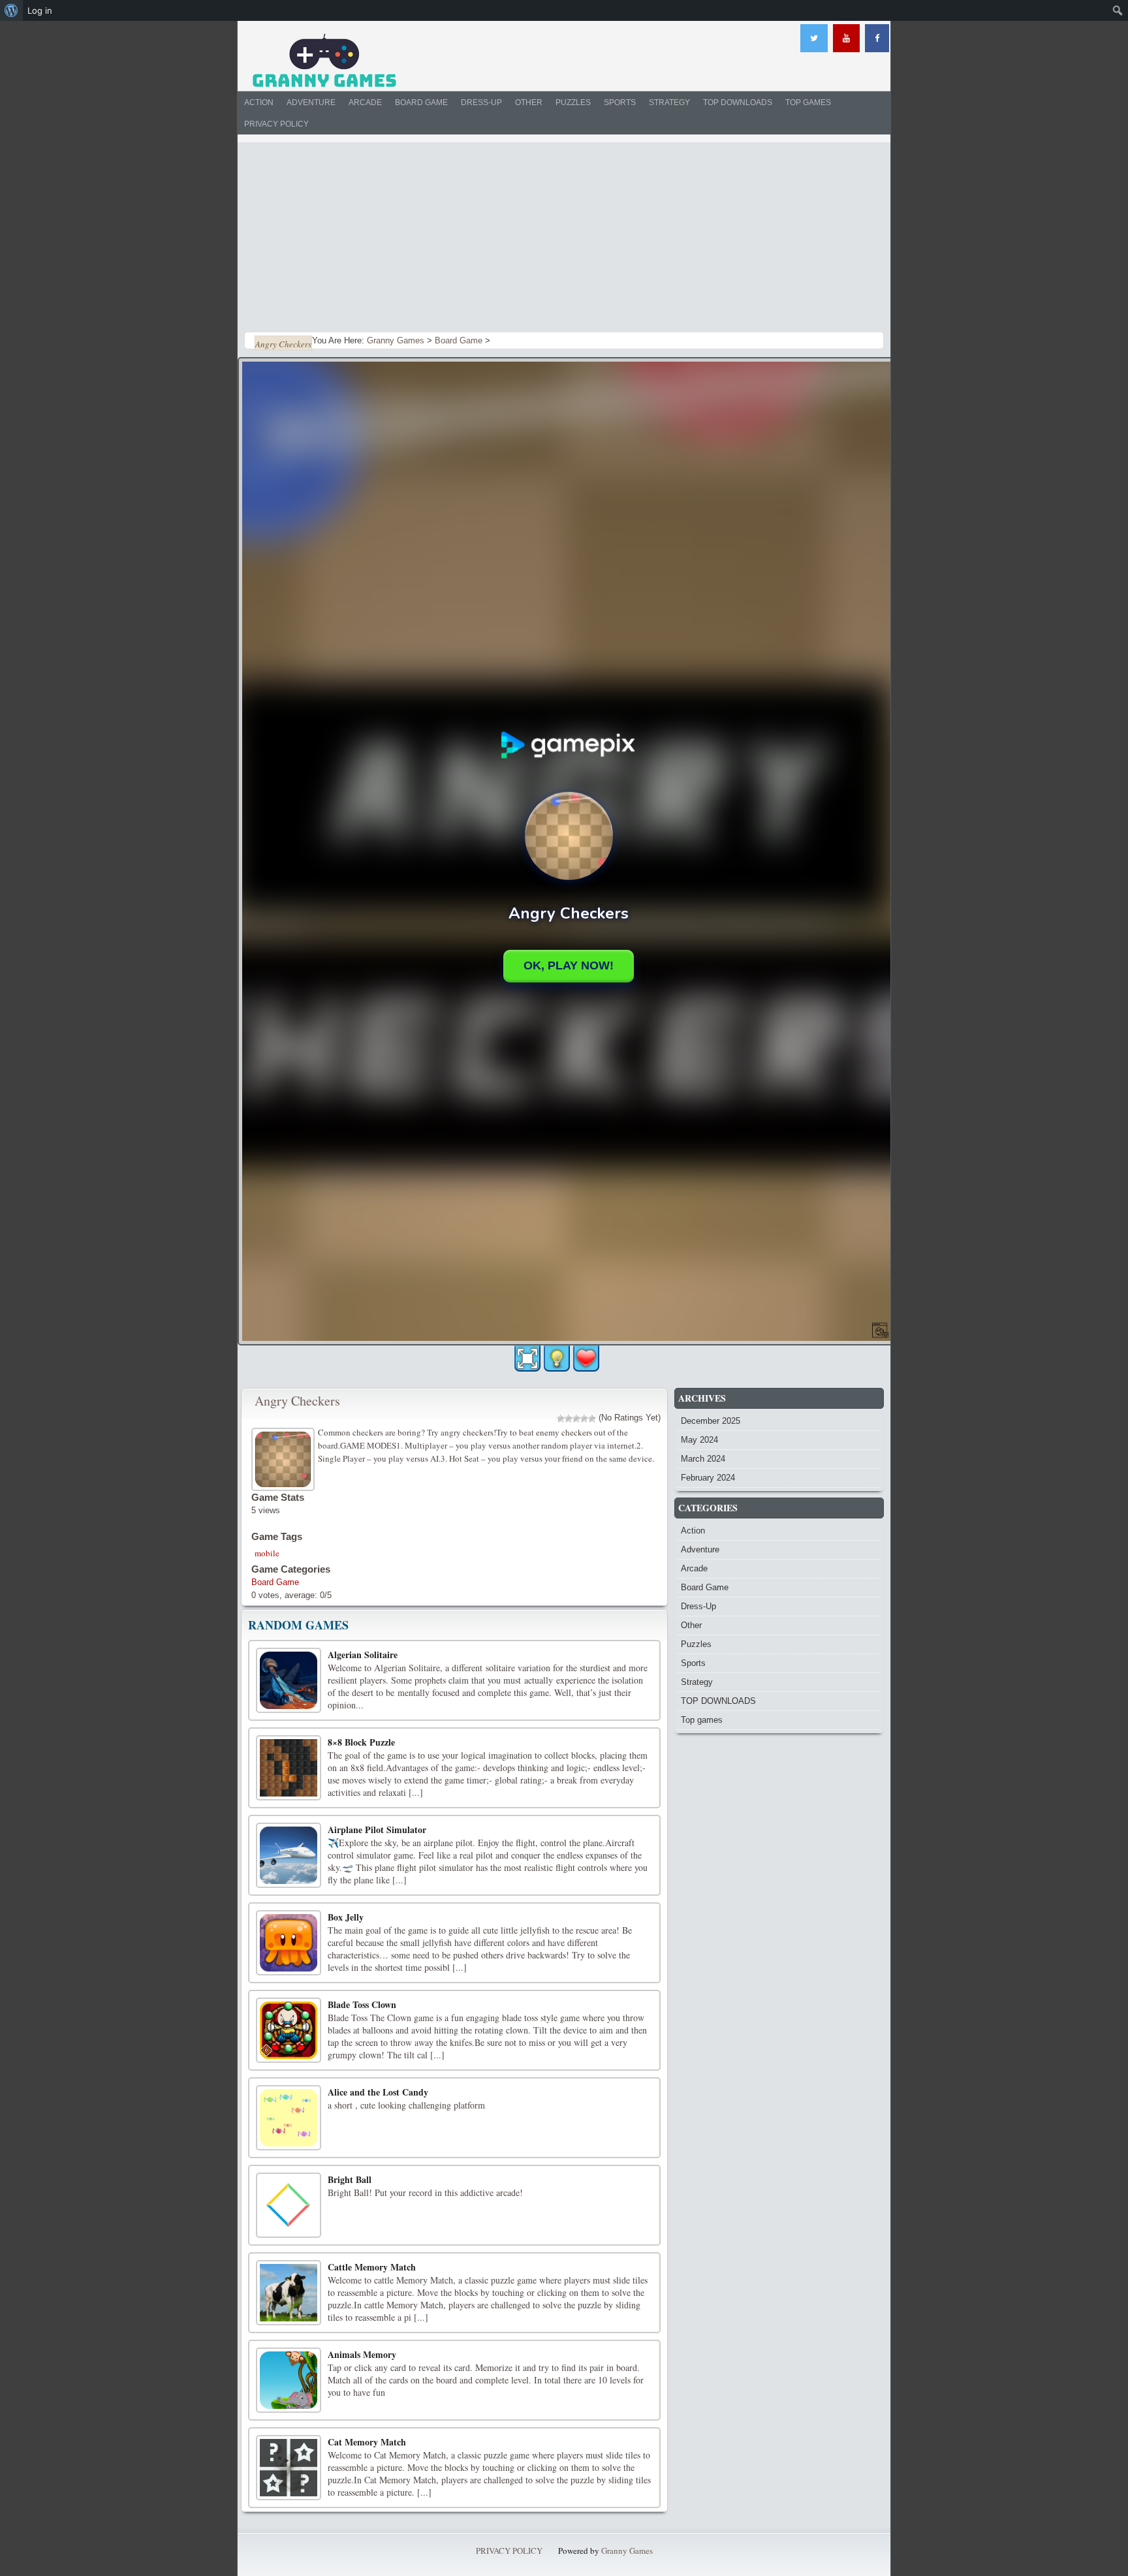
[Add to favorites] (586, 1358)
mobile (267, 1553)
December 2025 (711, 1421)
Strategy (669, 102)
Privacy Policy (276, 124)
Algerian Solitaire (363, 1655)
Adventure (311, 102)
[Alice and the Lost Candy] (289, 2118)
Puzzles (573, 102)
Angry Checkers (297, 1401)
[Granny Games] (324, 61)
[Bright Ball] (289, 2205)
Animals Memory (362, 2354)
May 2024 (699, 1440)
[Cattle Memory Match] (289, 2293)
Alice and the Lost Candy (378, 2092)
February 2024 (708, 1478)
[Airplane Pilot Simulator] (289, 1855)
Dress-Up (481, 102)
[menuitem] (11, 10)
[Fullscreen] (527, 1359)
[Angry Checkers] (285, 1457)
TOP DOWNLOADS (738, 102)
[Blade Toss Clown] (289, 2030)
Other (529, 102)
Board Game (421, 102)
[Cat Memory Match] (289, 2468)
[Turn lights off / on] (557, 1359)
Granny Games (627, 2551)
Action (259, 102)
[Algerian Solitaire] (289, 1680)
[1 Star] (561, 1419)
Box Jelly (346, 1917)
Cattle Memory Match (372, 2267)
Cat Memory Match (367, 2442)
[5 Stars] (592, 1419)
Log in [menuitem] (40, 10)
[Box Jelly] (289, 1943)
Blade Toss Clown (362, 2004)
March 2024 (703, 1459)
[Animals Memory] (289, 2380)
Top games (808, 102)
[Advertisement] (564, 234)
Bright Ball (350, 2179)
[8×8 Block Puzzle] (289, 1768)
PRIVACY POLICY (509, 2551)
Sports (620, 102)
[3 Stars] (576, 1419)
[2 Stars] (569, 1419)
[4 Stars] (584, 1419)
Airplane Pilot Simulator (377, 1830)
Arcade (365, 102)
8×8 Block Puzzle (361, 1742)
